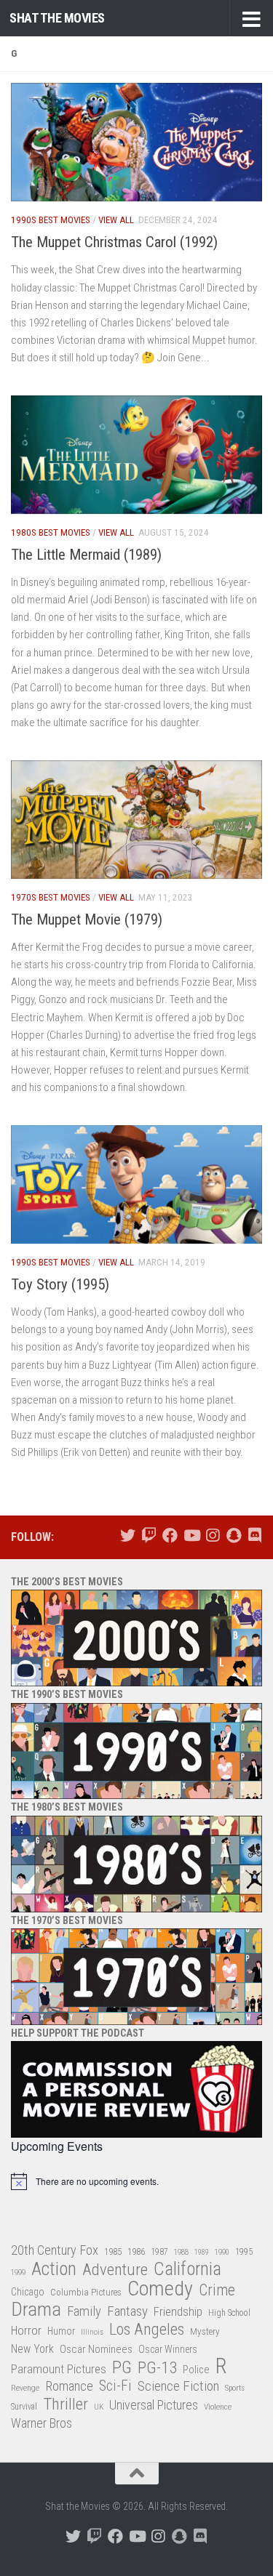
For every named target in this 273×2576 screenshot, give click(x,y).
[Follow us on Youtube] (191, 1535)
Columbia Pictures (86, 2292)
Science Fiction (178, 2386)
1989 (202, 2252)
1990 (222, 2252)
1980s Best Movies (51, 532)
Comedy (160, 2289)
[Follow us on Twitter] (128, 1535)
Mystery (205, 2331)
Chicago (28, 2292)
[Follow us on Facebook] (170, 1535)
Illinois (92, 2332)
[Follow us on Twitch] (149, 1535)
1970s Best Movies (51, 897)
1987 (159, 2252)
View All (116, 220)
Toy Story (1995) (60, 1284)
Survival (24, 2407)
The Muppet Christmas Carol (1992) (114, 242)
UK (99, 2407)
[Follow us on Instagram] (212, 1535)
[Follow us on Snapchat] (233, 1535)
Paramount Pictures (59, 2369)
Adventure (115, 2270)
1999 (18, 2273)
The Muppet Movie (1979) (87, 919)
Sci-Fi (115, 2386)
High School (229, 2313)
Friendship (178, 2312)
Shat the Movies (57, 18)
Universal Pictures (154, 2405)
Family (84, 2311)
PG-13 (157, 2368)
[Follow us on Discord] (254, 1535)
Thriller (66, 2405)
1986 (136, 2251)
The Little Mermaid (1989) (86, 555)
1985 (113, 2251)
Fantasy (127, 2311)
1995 (244, 2252)
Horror (26, 2331)
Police (196, 2370)
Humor (61, 2331)
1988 (181, 2252)
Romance (69, 2386)
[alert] (136, 2181)
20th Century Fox (55, 2250)
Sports (235, 2388)
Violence (218, 2407)
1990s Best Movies (51, 220)
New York (32, 2349)
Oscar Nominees (96, 2349)
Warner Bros (41, 2423)
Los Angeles (147, 2329)
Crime (217, 2291)
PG (122, 2368)
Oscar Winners (168, 2349)
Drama (36, 2310)
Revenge (25, 2388)
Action (54, 2270)
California (187, 2270)
